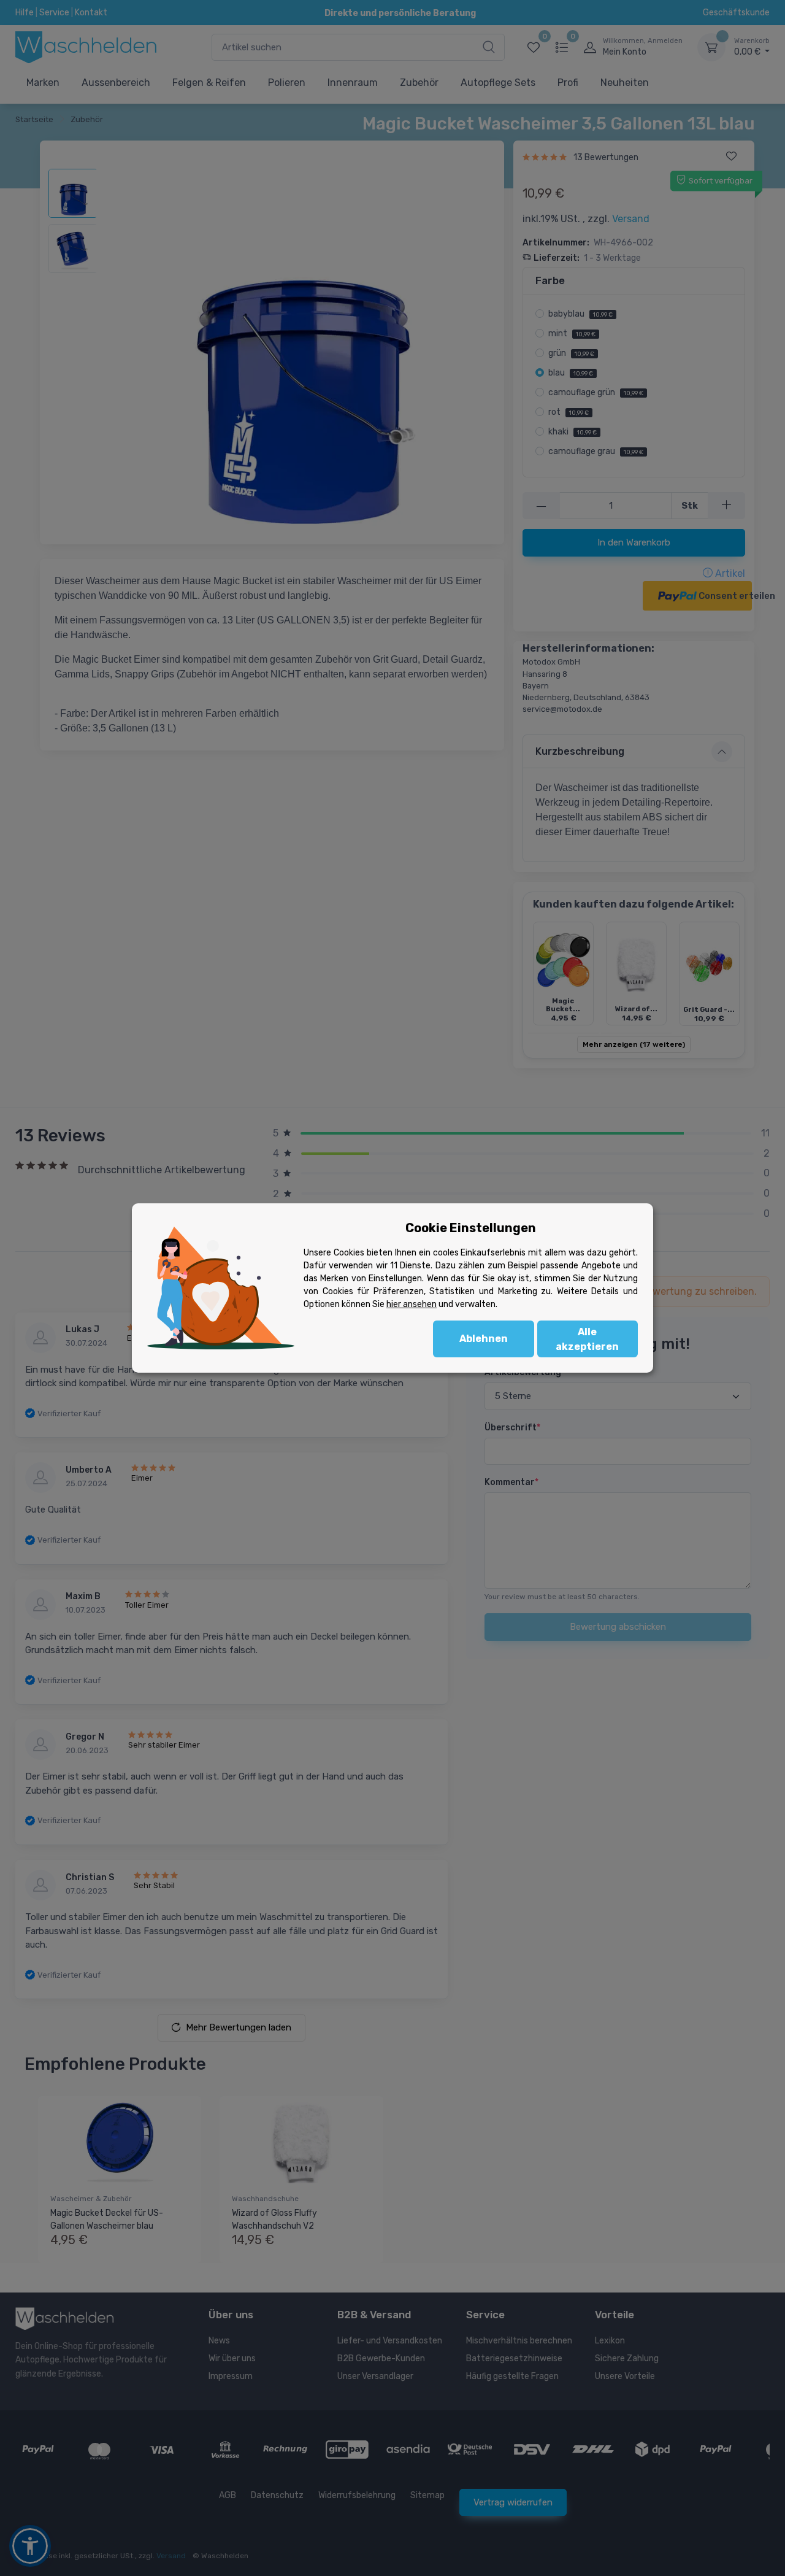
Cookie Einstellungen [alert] (471, 1228)
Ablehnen (484, 1339)
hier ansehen (412, 1304)
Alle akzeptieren (587, 1339)
